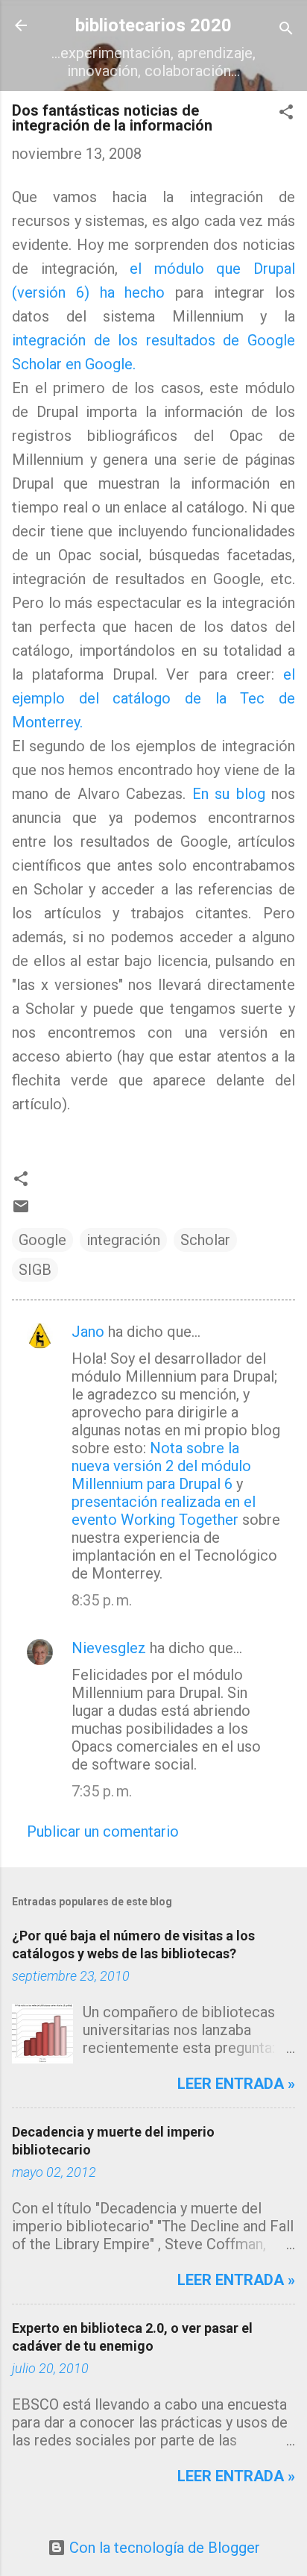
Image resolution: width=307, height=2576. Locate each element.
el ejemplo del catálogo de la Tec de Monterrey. (153, 698)
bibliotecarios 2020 (153, 25)
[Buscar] (286, 30)
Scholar (205, 1240)
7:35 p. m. (102, 1791)
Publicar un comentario (103, 1831)
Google (42, 1240)
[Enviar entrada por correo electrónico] (21, 1210)
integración (123, 1240)
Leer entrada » (236, 2084)
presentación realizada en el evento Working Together (164, 1511)
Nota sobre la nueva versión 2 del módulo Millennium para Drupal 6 (161, 1466)
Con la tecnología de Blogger (163, 2548)
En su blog (232, 794)
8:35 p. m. (102, 1600)
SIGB (35, 1270)
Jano (88, 1332)
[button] (286, 114)
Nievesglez (109, 1648)
